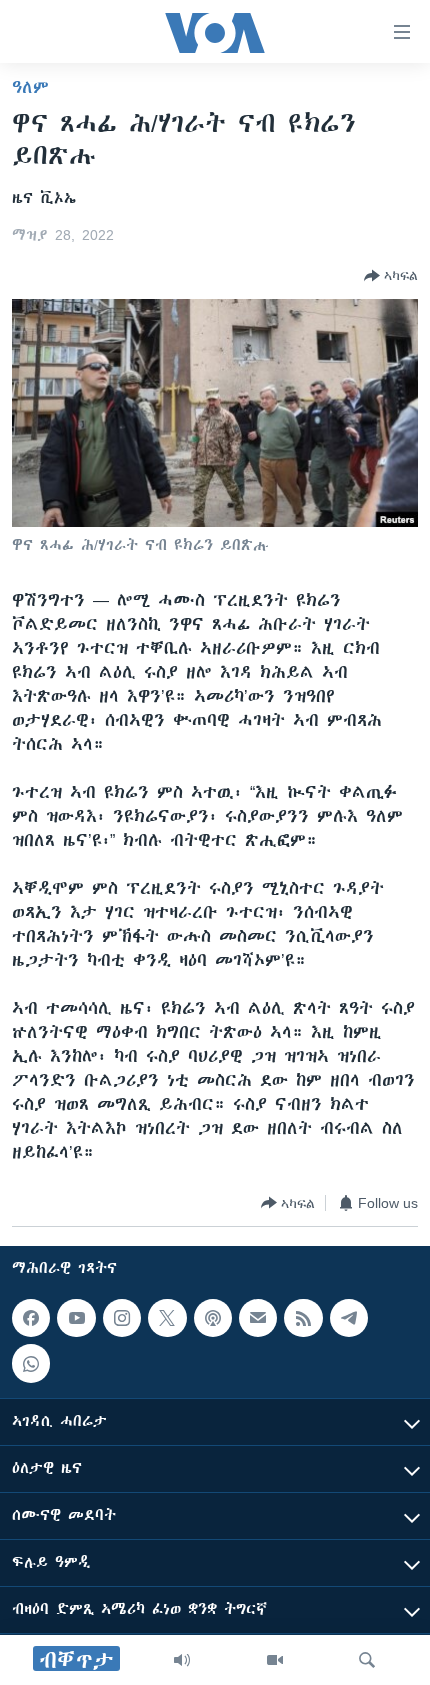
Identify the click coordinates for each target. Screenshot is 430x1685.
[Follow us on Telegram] (349, 1318)
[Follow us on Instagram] (122, 1318)
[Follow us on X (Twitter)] (167, 1318)
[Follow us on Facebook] (31, 1318)
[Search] (367, 1660)
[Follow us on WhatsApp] (31, 1364)
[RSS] (303, 1318)
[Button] (391, 276)
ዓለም (30, 87)
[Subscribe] (258, 1318)
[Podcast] (213, 1318)
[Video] (275, 1660)
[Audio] (182, 1660)
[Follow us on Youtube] (76, 1318)
